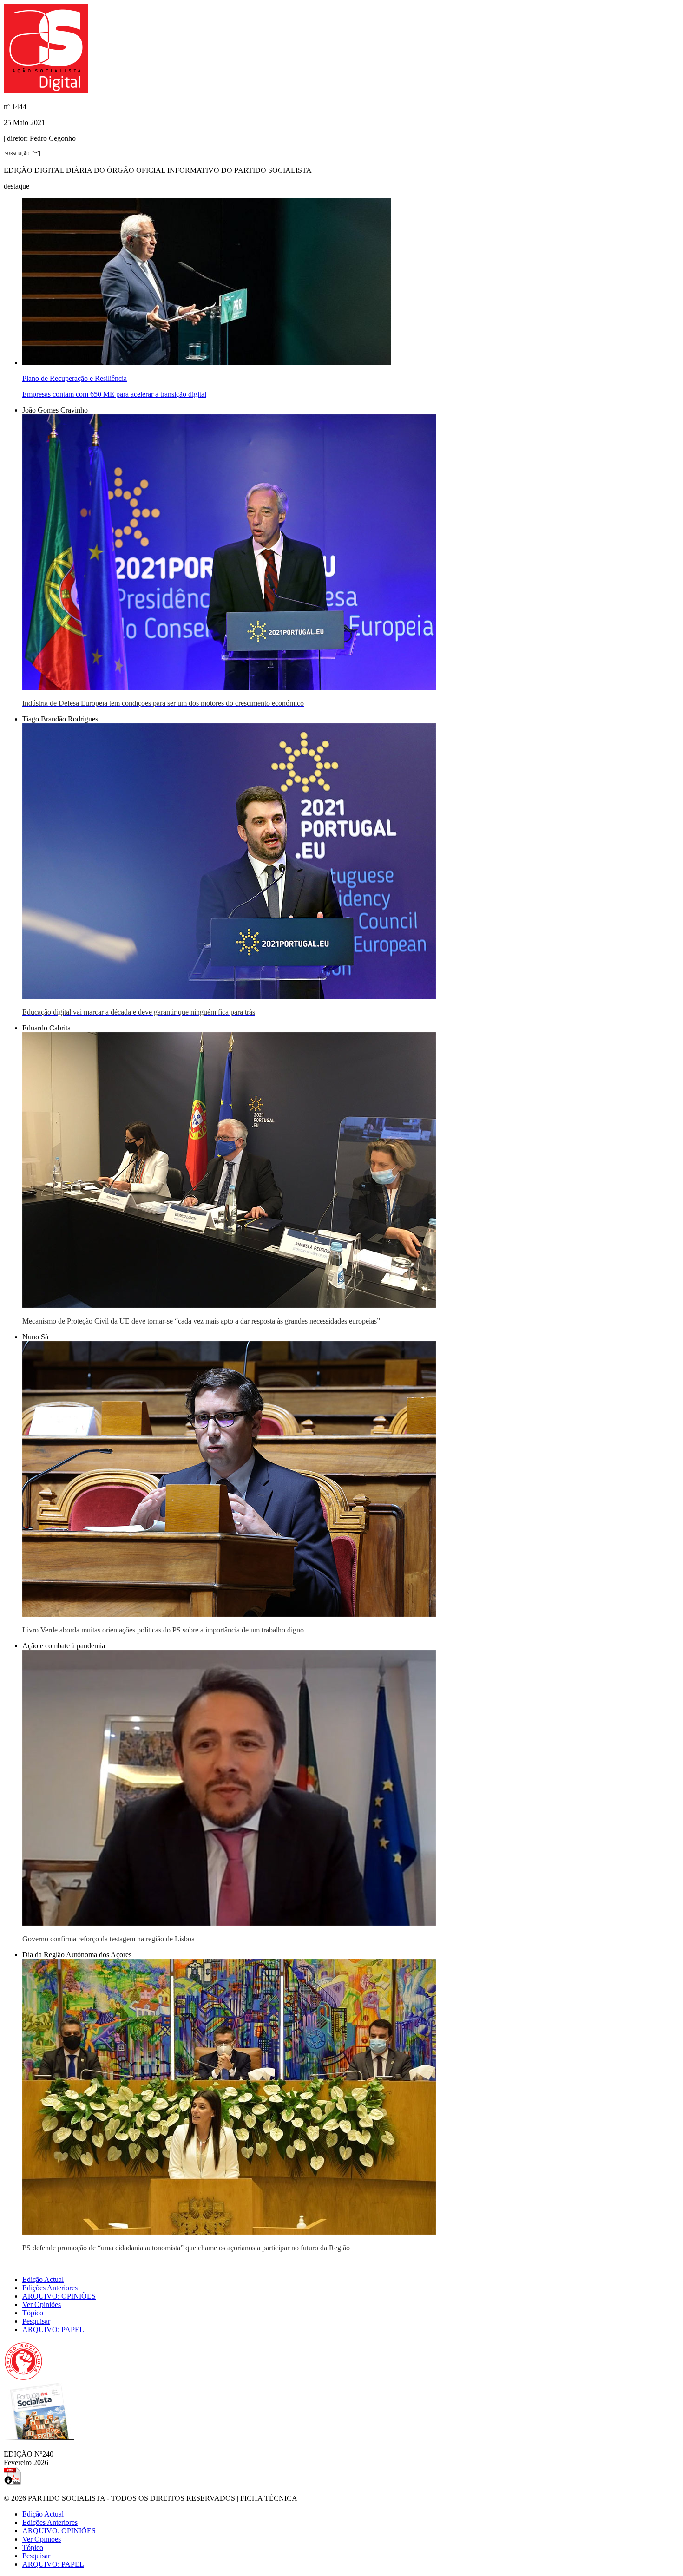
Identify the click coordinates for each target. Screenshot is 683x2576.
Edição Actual (43, 2279)
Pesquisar (36, 2321)
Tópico (33, 2313)
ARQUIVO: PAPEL (53, 2330)
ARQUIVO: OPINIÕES (59, 2296)
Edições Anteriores (50, 2288)
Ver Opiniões (42, 2304)
